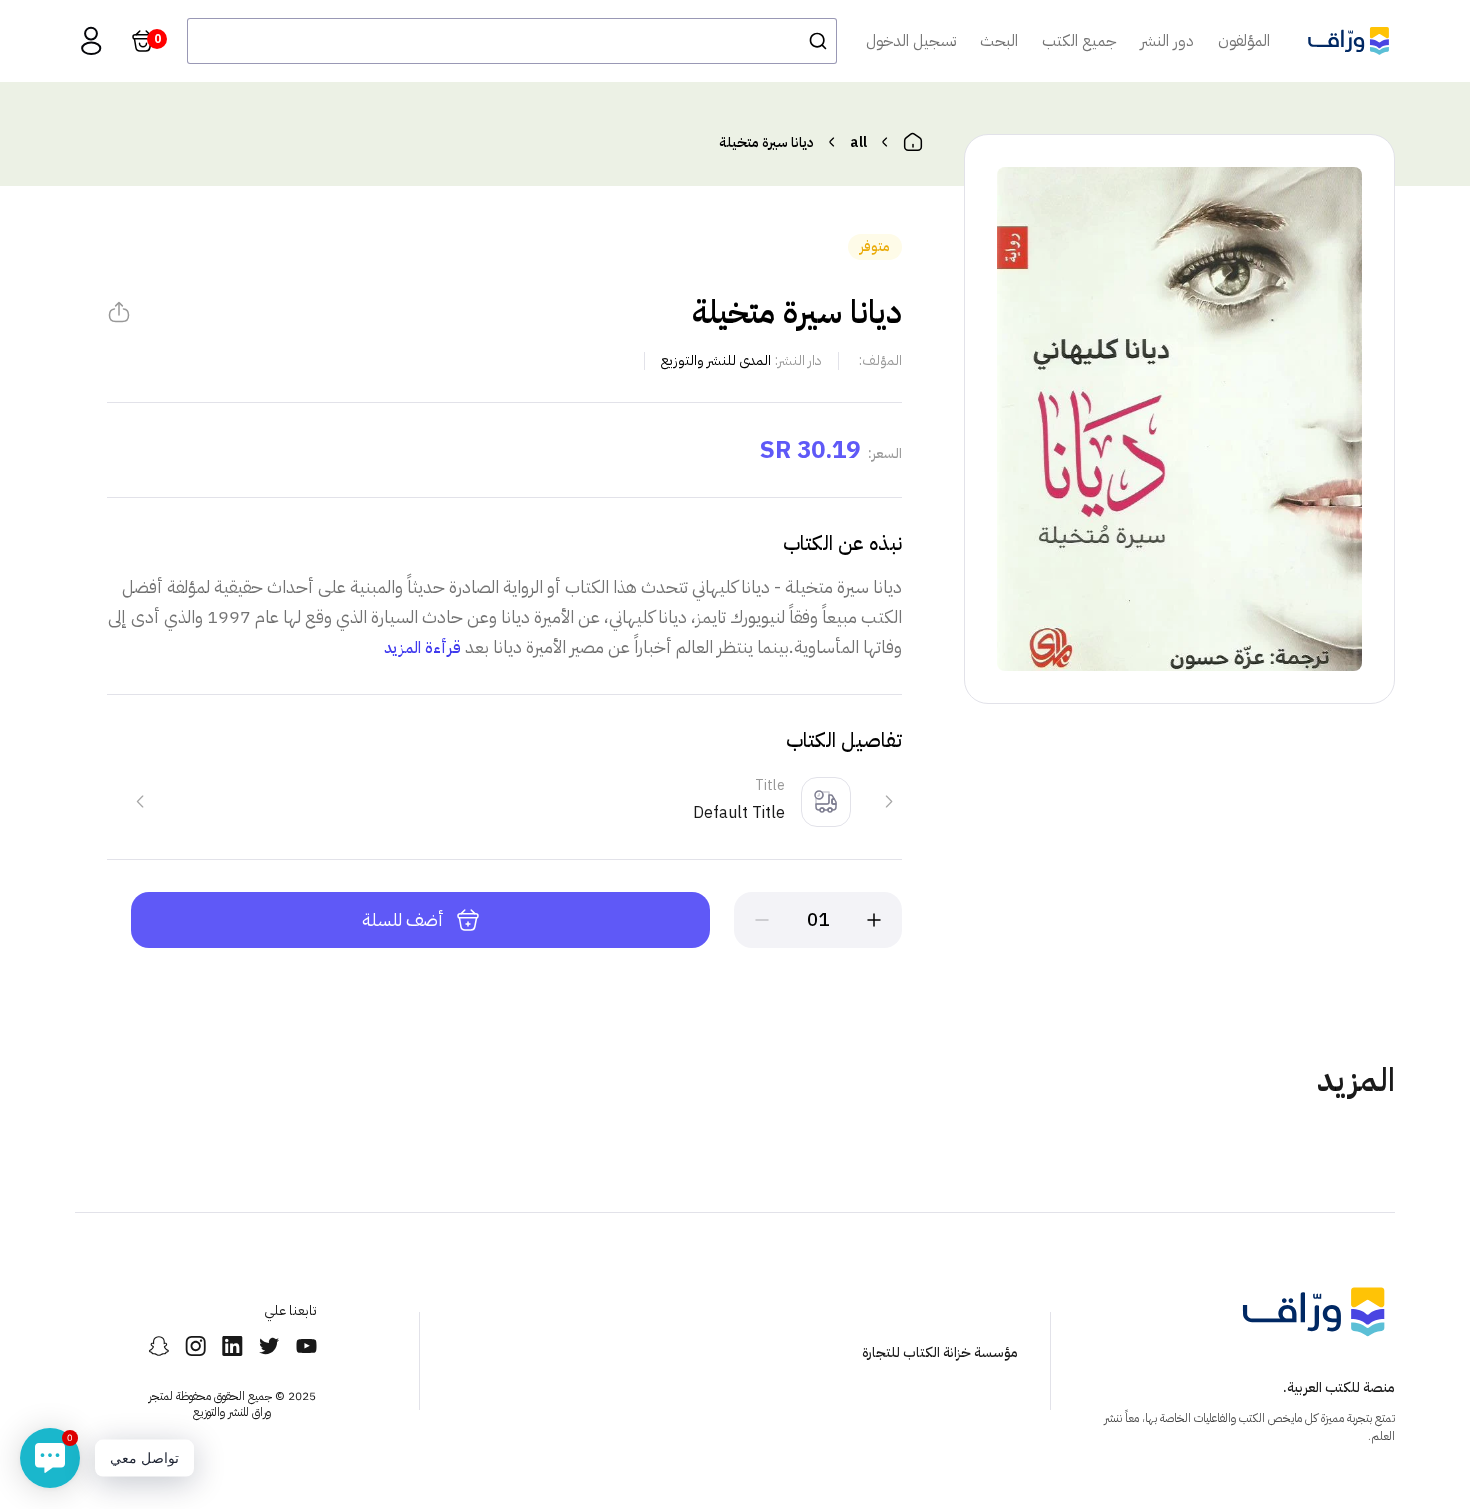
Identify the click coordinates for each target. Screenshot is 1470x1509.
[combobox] (512, 41)
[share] (119, 312)
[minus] (762, 920)
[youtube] (306, 1346)
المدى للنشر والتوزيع (716, 360)
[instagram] (195, 1346)
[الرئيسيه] (913, 142)
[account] (91, 41)
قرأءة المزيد (422, 648)
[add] (874, 920)
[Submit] (812, 41)
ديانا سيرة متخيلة (766, 142)
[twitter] (269, 1346)
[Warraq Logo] (1348, 41)
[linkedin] (232, 1346)
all (858, 142)
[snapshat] (158, 1346)
